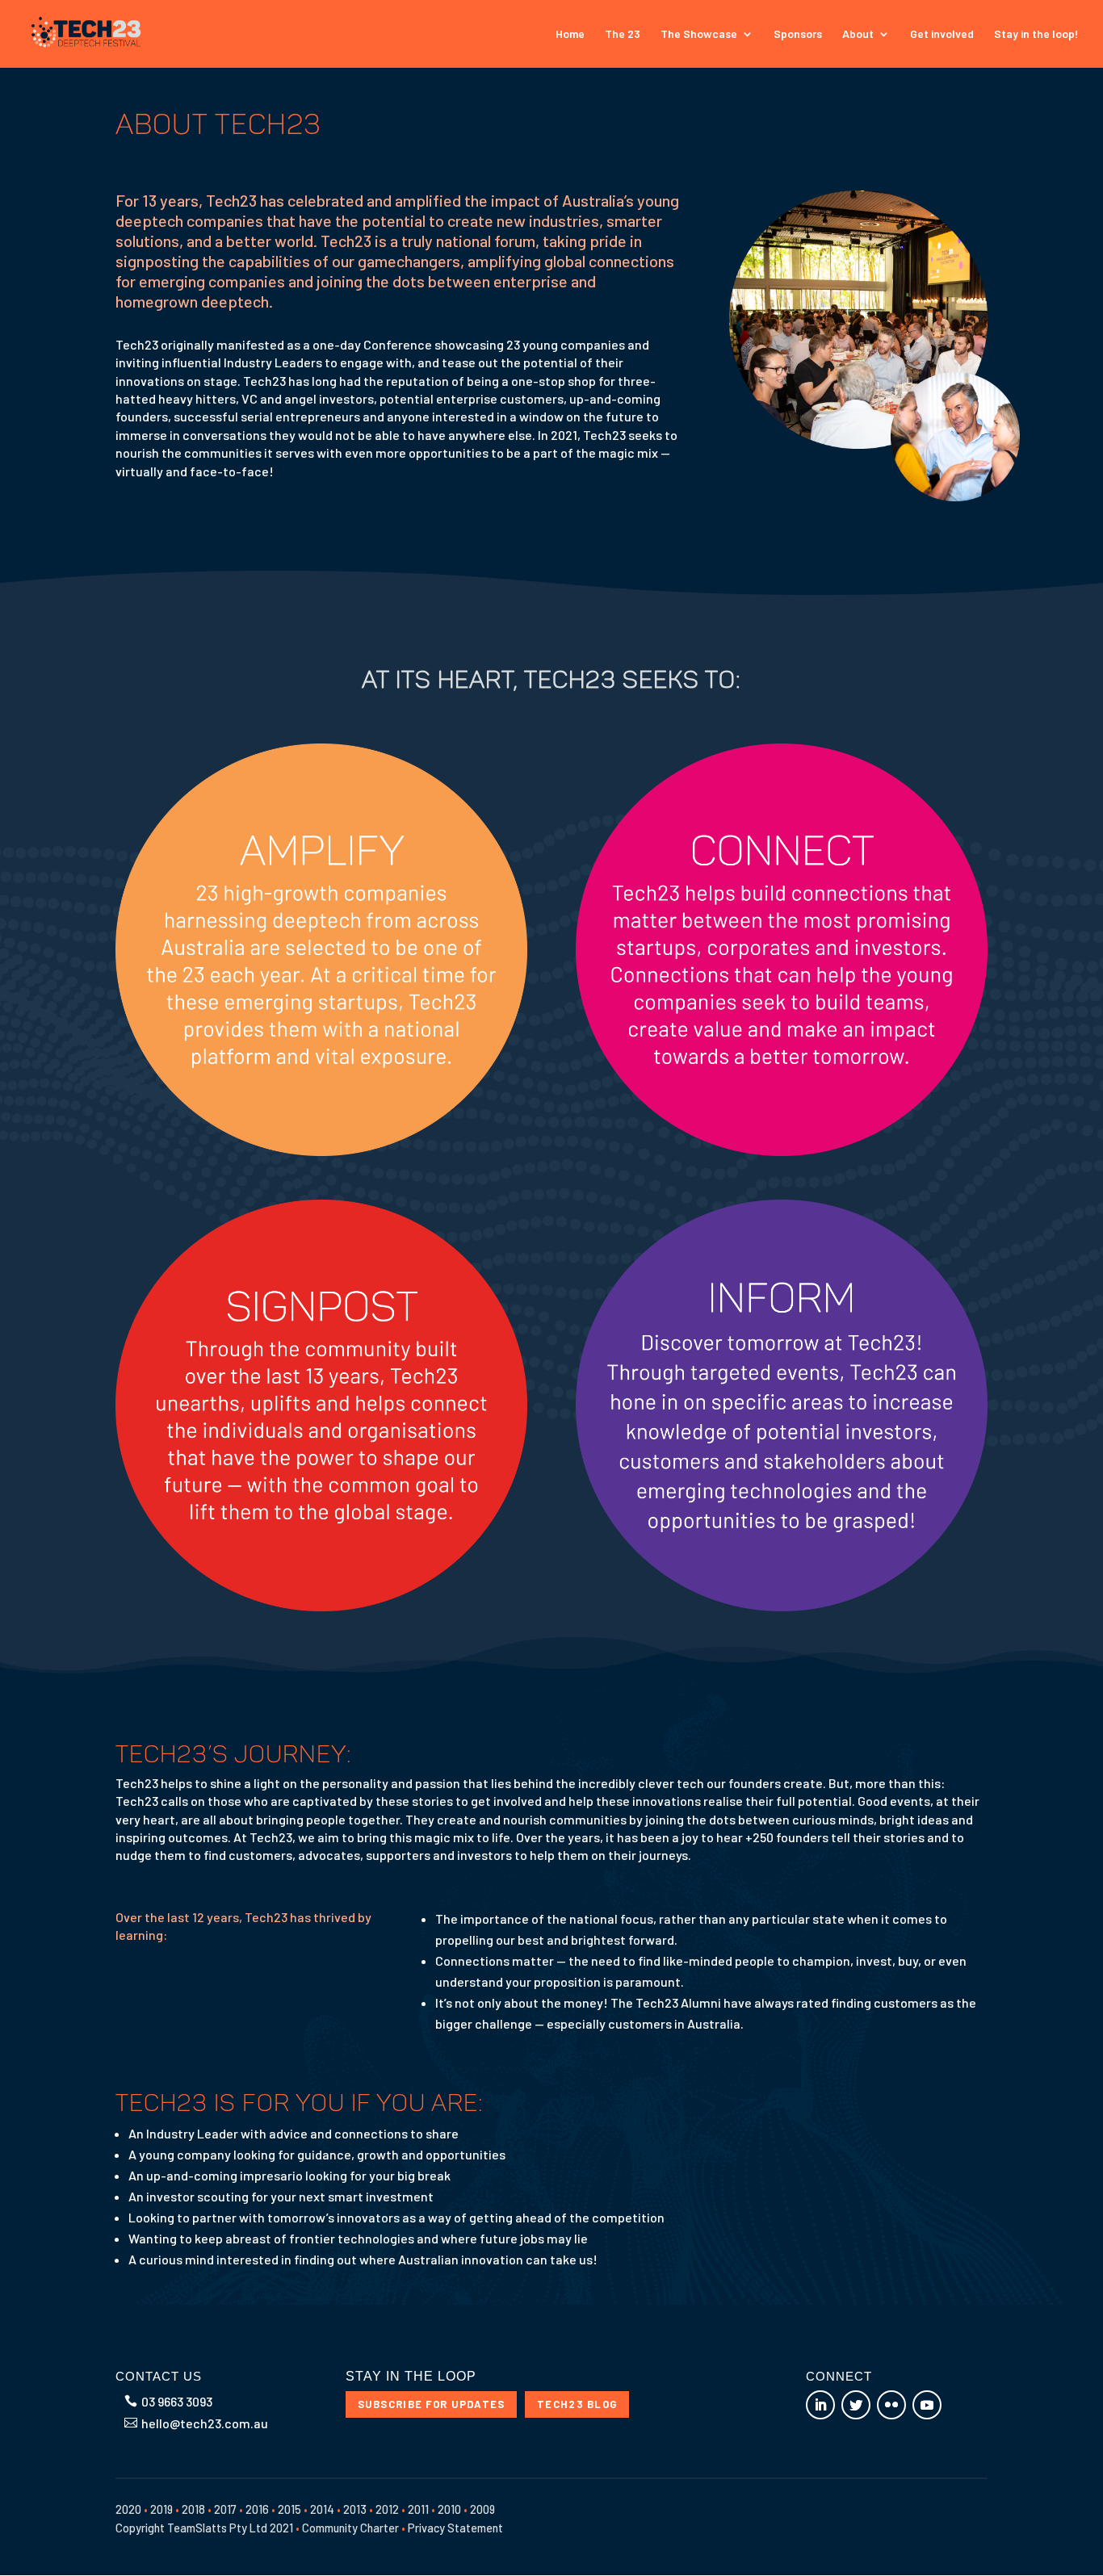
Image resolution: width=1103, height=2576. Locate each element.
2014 (322, 2509)
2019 (161, 2509)
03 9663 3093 (177, 2401)
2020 (128, 2509)
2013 (355, 2509)
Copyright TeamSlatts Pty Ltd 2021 (204, 2528)
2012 (387, 2509)
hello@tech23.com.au (205, 2423)
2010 (449, 2509)
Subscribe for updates (432, 2404)
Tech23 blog (577, 2404)
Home (570, 34)
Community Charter (350, 2528)
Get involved (942, 34)
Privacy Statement (455, 2528)
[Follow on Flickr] (891, 2405)
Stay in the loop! (1036, 34)
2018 (193, 2509)
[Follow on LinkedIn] (820, 2405)
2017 (225, 2509)
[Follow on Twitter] (856, 2405)
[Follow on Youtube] (927, 2405)
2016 (257, 2509)
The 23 (623, 34)
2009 (482, 2509)
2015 (289, 2509)
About (858, 34)
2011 (418, 2509)
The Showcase (699, 34)
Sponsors (798, 34)
